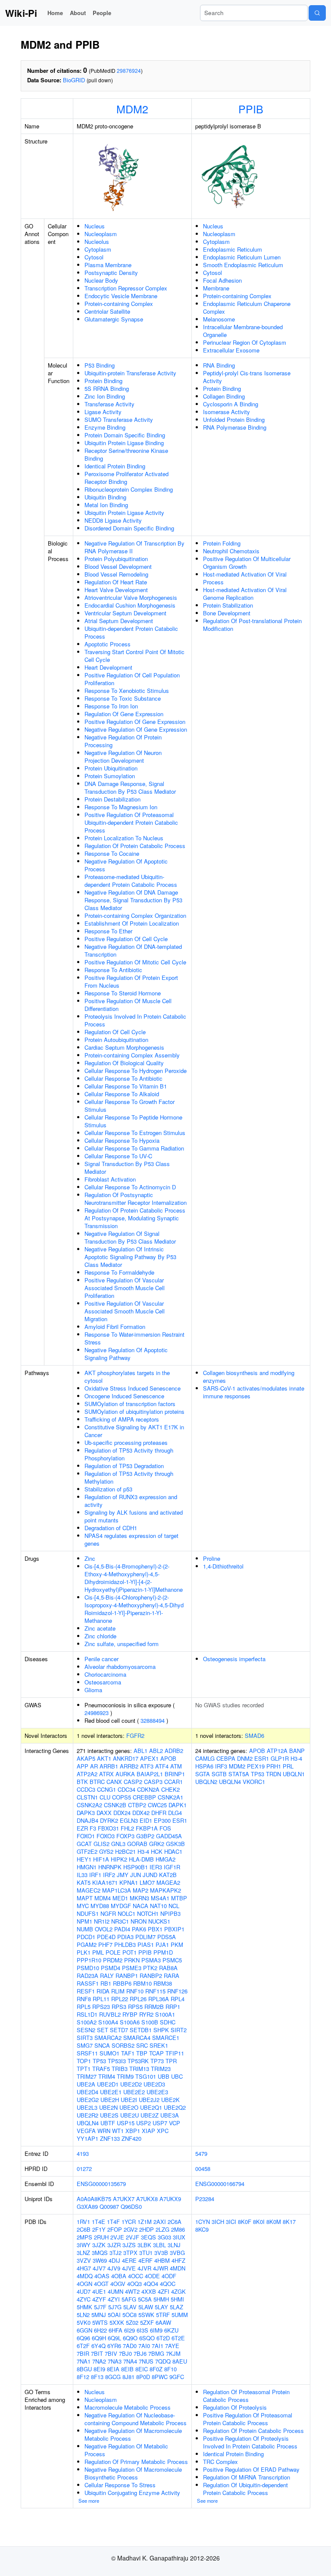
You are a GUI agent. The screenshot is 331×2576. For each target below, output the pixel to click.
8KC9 (202, 2229)
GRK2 (157, 1844)
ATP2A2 (87, 1774)
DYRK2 (109, 1820)
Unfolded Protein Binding (234, 419)
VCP (175, 2123)
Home (55, 13)
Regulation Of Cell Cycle (115, 1032)
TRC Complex (220, 2462)
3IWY (84, 2245)
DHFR (159, 1813)
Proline (212, 1558)
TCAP (156, 2053)
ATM (176, 1766)
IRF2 (109, 1875)
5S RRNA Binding (107, 388)
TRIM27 (87, 2076)
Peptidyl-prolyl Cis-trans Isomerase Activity (247, 377)
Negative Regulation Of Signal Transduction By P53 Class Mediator (130, 1237)
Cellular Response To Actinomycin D (130, 1187)
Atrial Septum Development (119, 621)
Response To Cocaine (112, 853)
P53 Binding (100, 365)
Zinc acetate (100, 1628)
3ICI (231, 2222)
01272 (84, 2169)
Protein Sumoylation (110, 776)
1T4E (98, 2222)
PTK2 (150, 1968)
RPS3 (119, 2007)
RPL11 (101, 1999)
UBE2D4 (87, 2092)
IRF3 (221, 1766)
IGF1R (172, 1867)
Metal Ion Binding (106, 505)
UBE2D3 (154, 2084)
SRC (142, 2045)
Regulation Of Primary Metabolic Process (136, 2462)
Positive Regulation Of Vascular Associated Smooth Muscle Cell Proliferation (125, 1288)
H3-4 (143, 1851)
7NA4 (130, 2361)
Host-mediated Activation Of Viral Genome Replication (245, 594)
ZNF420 (131, 2138)
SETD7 (119, 2030)
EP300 (162, 1820)
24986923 (97, 1713)
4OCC (136, 2276)
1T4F (113, 2222)
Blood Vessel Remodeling (116, 574)
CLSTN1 (87, 1797)
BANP (297, 1751)
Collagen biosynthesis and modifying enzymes (249, 1377)
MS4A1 (160, 1898)
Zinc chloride (100, 1636)
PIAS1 (146, 1944)
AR (94, 1766)
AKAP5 (86, 1758)
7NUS (146, 2361)
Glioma (93, 1690)
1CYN (203, 2222)
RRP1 (173, 2007)
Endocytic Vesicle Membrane (121, 296)
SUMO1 (109, 2053)
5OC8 (130, 2315)
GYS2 (106, 1851)
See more (89, 2501)
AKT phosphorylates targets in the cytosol (127, 1377)
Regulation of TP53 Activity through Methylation (129, 1477)
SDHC (168, 2022)
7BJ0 (125, 2353)
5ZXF (147, 2322)
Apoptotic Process (108, 644)
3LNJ (174, 2245)
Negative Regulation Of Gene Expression (136, 729)
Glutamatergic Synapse (114, 319)
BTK (82, 1782)
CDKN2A (148, 1789)
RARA (172, 1976)
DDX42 (141, 1813)
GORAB (137, 1844)
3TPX (130, 2253)
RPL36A (159, 1999)
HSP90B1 (136, 1867)
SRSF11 (87, 2053)
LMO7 (147, 1882)
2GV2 (131, 2229)
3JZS (129, 2245)
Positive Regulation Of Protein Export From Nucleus (131, 981)
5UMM (180, 2315)
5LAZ (176, 2307)
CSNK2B (115, 1805)
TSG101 (146, 2076)
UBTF (108, 2123)
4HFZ (178, 2260)
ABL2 (156, 1751)
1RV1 (83, 2222)
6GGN (84, 2330)
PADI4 (122, 1929)
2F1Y (99, 2229)
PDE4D (106, 1937)
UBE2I (129, 2100)
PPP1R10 (89, 1960)
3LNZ (83, 2253)
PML (98, 1952)
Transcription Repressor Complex (126, 288)
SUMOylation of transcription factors (130, 1404)
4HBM (162, 2260)
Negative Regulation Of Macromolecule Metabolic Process (133, 2434)
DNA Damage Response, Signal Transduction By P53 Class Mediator (130, 787)
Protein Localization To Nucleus (124, 838)
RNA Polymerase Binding (235, 427)
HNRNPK (110, 1867)
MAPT (85, 1898)
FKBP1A (147, 1828)
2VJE (117, 2237)
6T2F (83, 2346)
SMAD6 (254, 1736)
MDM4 (103, 1898)
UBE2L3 (87, 2107)
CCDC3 (86, 1789)
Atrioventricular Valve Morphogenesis (131, 597)
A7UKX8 (147, 2199)
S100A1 (165, 2014)
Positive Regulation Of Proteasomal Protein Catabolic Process (248, 2419)
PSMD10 (88, 1968)
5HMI (177, 2299)
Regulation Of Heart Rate (116, 582)
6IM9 (156, 2330)
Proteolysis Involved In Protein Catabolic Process (135, 1020)
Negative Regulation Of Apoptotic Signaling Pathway (126, 1354)
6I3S (142, 2330)
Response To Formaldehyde (119, 1272)
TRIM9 (125, 2076)
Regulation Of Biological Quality (124, 1063)
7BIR (83, 2353)
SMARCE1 (166, 2038)
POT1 (130, 1952)
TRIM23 (161, 2069)
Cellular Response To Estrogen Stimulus (135, 1133)
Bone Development (227, 613)
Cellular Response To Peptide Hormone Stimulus (133, 1121)
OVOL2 (104, 1929)
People (102, 13)
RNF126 (177, 1991)
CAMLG (205, 1758)
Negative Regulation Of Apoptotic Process (126, 865)
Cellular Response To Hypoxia (122, 1140)
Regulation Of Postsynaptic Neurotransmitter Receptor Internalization (136, 1199)
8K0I (259, 2222)
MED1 (120, 1898)
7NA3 (115, 2361)
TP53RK (138, 2061)
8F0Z (156, 2369)
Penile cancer (101, 1659)
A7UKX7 (124, 2199)
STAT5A (239, 1774)
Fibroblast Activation (110, 1179)
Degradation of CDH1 (111, 1528)
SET (103, 2030)
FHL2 (127, 1828)
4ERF (145, 2260)
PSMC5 (172, 1960)
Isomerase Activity (226, 412)
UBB (164, 2076)
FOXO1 (86, 1836)
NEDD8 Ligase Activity (113, 520)
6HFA (116, 2330)
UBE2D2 (131, 2084)
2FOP (115, 2229)
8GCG (113, 2377)
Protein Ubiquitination (111, 768)
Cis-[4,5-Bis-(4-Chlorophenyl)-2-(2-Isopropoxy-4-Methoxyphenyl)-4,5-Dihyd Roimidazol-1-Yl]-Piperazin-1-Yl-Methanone (134, 1609)
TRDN (273, 1774)
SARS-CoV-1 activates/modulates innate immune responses (254, 1392)
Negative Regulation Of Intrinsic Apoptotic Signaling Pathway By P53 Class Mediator (130, 1257)
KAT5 (84, 1882)
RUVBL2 (110, 2014)
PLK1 (84, 1952)
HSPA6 (204, 1766)
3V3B (161, 2253)
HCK (157, 1851)
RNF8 (84, 1999)
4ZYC (84, 2299)
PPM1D (163, 1952)
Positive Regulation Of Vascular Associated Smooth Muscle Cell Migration (125, 1311)
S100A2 (87, 2022)
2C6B (84, 2229)
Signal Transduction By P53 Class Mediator (127, 1168)
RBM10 (142, 1983)
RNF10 (135, 1991)
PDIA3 (125, 1937)
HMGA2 (165, 1859)
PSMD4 (111, 1968)
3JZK (99, 2245)
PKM (177, 1944)
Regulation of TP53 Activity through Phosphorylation (129, 1454)
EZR (82, 1828)
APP (83, 1766)
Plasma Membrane (108, 265)
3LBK (144, 2245)
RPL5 (84, 2007)
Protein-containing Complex (119, 304)
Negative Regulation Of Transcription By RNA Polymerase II (134, 547)
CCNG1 (106, 1789)
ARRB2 (129, 1766)
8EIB (127, 2369)
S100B (150, 2022)
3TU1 (146, 2253)
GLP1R (280, 1758)
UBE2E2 (134, 2092)
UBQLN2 (206, 1782)
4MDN (178, 2268)
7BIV (111, 2353)
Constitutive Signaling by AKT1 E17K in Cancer (134, 1431)
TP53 (99, 2061)
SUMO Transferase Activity (119, 419)
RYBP (130, 2014)
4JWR (161, 2268)
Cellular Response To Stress (120, 2485)
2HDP (147, 2229)
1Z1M (145, 2222)
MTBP (179, 1898)
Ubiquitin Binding (105, 497)
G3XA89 (87, 2206)
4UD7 (84, 2291)
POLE (113, 1952)
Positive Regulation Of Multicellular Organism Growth (247, 563)
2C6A (175, 2222)
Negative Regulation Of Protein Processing (123, 741)
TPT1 (84, 2069)
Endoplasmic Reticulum (233, 249)
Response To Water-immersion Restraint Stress (134, 1338)
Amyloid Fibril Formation (115, 1327)
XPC (163, 2131)
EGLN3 (129, 1820)
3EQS (148, 2237)
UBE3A (170, 2115)
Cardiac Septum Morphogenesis (124, 1047)
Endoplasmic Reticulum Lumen (242, 257)
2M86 (178, 2229)
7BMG (156, 2353)
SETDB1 (141, 2030)
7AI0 (144, 2346)
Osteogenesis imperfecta (234, 1659)
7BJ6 (140, 2353)
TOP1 (84, 2061)
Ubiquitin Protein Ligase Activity (124, 513)
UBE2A (86, 2084)
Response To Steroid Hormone (123, 993)
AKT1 (104, 1758)
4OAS (102, 2276)
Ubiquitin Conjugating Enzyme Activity (132, 2493)
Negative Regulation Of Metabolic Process (126, 2450)
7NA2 (99, 2361)
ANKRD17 (126, 1758)
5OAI (114, 2315)
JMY (123, 1875)
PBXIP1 (174, 1929)
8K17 (289, 2222)
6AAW (163, 2322)
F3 (93, 1828)
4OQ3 (134, 2284)
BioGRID (74, 80)
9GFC (177, 2377)
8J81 (128, 2377)
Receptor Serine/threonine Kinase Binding (126, 454)
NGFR (108, 1913)
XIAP (148, 2131)
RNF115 (155, 1991)
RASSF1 (88, 1983)
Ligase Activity (103, 412)
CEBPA (226, 1758)
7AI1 (158, 2346)
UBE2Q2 (175, 2107)
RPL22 (120, 1999)
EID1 (146, 1820)
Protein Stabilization (228, 605)
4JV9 (114, 2268)
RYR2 (146, 2014)
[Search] (317, 13)
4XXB (149, 2291)
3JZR (114, 2245)
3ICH (218, 2222)
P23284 (205, 2199)
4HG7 (84, 2268)
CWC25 (157, 1805)
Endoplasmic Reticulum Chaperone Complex (247, 307)
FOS (165, 1828)
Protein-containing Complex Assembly (132, 1055)
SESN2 (86, 2030)
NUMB (85, 1929)
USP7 (160, 2123)
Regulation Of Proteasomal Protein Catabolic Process (246, 2396)
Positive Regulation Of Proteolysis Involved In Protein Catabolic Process (250, 2442)
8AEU (180, 2361)
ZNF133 (110, 2138)
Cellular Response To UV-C (118, 1156)
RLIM (118, 1991)
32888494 (153, 1720)
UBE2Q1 (151, 2107)
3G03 (164, 2237)
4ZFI (164, 2291)
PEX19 (256, 1766)
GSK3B (175, 1844)
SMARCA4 (137, 2038)
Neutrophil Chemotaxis (231, 551)
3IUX (179, 2237)
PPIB (251, 109)
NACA (141, 1906)
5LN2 (83, 2315)
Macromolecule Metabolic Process (128, 2407)
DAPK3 (86, 1813)
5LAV (130, 2307)
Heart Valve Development (116, 590)
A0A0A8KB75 (94, 2199)
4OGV (118, 2284)
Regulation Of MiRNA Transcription (247, 2477)
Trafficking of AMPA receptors (122, 1419)
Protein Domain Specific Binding (125, 435)
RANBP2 (151, 1976)
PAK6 (139, 1929)
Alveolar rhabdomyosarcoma (120, 1667)
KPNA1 (129, 1882)
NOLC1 (126, 1913)
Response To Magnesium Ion (121, 807)
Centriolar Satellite (107, 311)
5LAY (161, 2307)
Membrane (216, 288)
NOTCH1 (148, 1913)
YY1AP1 (87, 2138)
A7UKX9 (170, 2199)
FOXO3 (106, 1836)
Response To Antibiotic (113, 970)
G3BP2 (145, 1836)
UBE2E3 (157, 2092)
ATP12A (277, 1751)
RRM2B (154, 2007)
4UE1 (99, 2291)
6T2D (163, 2338)
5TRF (163, 2315)
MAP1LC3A (117, 1890)
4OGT (101, 2284)
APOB (168, 1758)
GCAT (84, 1844)
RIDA (103, 1991)
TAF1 (128, 2053)
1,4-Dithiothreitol (223, 1566)
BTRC (97, 1782)
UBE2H (110, 2100)
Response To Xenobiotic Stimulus (127, 691)
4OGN (84, 2284)
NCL (174, 1906)
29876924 (129, 70)
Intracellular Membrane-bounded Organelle (243, 331)
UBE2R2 (87, 2115)
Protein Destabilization (112, 799)
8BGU (84, 2369)
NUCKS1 (159, 1921)
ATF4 (162, 1766)
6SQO (147, 2338)
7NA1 (84, 2361)
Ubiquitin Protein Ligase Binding (124, 443)
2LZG (162, 2229)
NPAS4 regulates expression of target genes (131, 1539)
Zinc (90, 1558)
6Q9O (130, 2338)
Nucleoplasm (101, 234)
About (78, 13)
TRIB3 (120, 2069)
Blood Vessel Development (118, 566)
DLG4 (175, 1813)
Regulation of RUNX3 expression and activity (131, 1501)
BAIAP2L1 (150, 1774)
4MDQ (85, 2276)
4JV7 (99, 2268)
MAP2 (141, 1890)
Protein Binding (103, 381)
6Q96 (83, 2338)
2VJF (133, 2237)
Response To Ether (108, 931)
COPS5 (122, 1797)
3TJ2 (116, 2253)
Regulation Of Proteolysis (235, 2407)
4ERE (129, 2260)
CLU (105, 1797)
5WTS (100, 2322)
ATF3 (147, 1766)
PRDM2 (113, 1960)
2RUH (101, 2237)
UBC (177, 2076)
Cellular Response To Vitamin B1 (126, 1086)
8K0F (245, 2222)
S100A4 (108, 2022)
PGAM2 (87, 1944)
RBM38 (163, 1983)
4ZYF (99, 2299)
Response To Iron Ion (111, 706)
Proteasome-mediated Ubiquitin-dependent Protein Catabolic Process (131, 881)
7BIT (97, 2353)
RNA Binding (219, 365)
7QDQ (163, 2361)
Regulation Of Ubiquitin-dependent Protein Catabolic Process (245, 2489)
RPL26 (138, 1999)
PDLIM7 (145, 1937)
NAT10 (158, 1906)
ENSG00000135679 (101, 2184)
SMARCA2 (108, 2038)
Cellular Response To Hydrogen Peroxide (136, 1071)
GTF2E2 (87, 1851)
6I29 (130, 2330)
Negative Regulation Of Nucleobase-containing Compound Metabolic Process (136, 2419)
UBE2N (108, 2107)
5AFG (129, 2299)
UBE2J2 (149, 2100)
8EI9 (99, 2369)
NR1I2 (102, 1921)
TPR (171, 2061)
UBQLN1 (294, 1774)
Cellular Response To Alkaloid (122, 1094)
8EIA (113, 2369)
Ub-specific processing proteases (126, 1442)
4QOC (168, 2284)
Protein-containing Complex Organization (135, 915)
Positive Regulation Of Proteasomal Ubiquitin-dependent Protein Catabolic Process (131, 822)
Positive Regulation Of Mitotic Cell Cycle (135, 962)
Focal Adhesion (222, 280)
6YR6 (114, 2346)
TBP (142, 2053)
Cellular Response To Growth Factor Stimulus (130, 1106)
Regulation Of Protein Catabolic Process (135, 846)
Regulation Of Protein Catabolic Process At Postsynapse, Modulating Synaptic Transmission (135, 1218)
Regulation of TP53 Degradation (124, 1466)
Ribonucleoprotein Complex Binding (129, 489)
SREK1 (159, 2045)
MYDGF (121, 1906)
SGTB (219, 1774)
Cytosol (94, 257)
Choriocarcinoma (105, 1674)
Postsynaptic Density (111, 273)
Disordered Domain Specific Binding (129, 528)
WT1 (118, 2131)
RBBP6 (122, 1983)
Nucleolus (97, 242)
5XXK (117, 2322)
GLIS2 (101, 1844)
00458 (203, 2169)
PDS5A (167, 1937)
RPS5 (135, 2007)
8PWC (160, 2377)
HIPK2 (119, 1859)
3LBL (159, 2245)
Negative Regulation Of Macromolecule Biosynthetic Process (133, 2473)
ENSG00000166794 (220, 2184)
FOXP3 (125, 1836)
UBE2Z (150, 2115)
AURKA (125, 1774)
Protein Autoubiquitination (116, 1040)
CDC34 (126, 1789)
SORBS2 (123, 2045)
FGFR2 (135, 1736)
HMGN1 (87, 1867)
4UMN (116, 2291)
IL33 (82, 1875)
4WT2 (132, 2291)
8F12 (83, 2377)
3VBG (177, 2253)
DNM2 (245, 1758)
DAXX (104, 1813)
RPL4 (178, 1999)
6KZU (171, 2330)
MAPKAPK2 (165, 1890)
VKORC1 (254, 1782)
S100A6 (130, 2022)
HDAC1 (173, 1851)
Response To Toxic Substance (123, 698)
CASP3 (153, 1782)
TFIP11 (175, 2053)
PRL (288, 1766)
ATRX (106, 1774)
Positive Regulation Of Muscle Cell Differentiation (128, 1005)
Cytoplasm (98, 249)
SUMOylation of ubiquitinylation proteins (134, 1411)
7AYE (172, 2346)
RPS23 (101, 2007)
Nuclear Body (101, 280)
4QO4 (151, 2284)
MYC (83, 1906)
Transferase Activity (109, 404)
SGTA (203, 1774)
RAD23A (87, 1976)
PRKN (132, 1960)
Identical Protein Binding (115, 466)
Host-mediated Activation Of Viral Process (245, 578)
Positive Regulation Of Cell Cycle (126, 939)
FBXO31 (108, 1828)
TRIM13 (139, 2069)
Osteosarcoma (103, 1682)
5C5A (145, 2299)
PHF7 (105, 1944)
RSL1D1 (87, 2014)
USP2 (144, 2123)
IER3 (156, 1867)
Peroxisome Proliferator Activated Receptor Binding (126, 478)
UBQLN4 (88, 2123)
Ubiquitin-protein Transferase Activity (130, 373)
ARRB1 (109, 1766)
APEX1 (149, 1758)
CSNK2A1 (170, 1797)
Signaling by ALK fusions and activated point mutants (134, 1516)
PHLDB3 (125, 1944)
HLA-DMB (141, 1859)
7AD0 (130, 2346)
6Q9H (99, 2338)
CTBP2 (137, 1805)
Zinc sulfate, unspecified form (122, 1644)
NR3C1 (120, 1921)
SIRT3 (85, 2038)
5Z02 (132, 2322)
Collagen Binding (224, 396)
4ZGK (178, 2291)
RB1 (106, 1983)
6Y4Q (98, 2346)
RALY (107, 1976)
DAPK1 (178, 1805)
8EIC (142, 2369)
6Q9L (114, 2338)
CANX (114, 1782)
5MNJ (99, 2315)
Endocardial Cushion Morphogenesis (130, 605)
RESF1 (86, 1991)
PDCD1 (86, 1937)
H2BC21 (125, 1851)
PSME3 (132, 1968)
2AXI (160, 2222)
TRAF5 (101, 2069)
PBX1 (155, 1929)
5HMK (84, 2307)
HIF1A (101, 1859)
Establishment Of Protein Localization (132, 923)
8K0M (274, 2222)
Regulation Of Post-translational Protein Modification (252, 625)
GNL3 (118, 1844)
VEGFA (86, 2131)
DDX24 (122, 1813)
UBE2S (109, 2115)
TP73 (157, 2061)
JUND (150, 1875)
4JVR (144, 2268)
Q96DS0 (131, 2206)
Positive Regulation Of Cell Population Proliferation (132, 679)
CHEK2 (170, 1789)
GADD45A (169, 1836)
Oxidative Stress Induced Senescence (133, 1388)
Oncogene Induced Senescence (124, 1396)
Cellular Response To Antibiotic (123, 1078)
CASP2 (133, 1782)
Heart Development (108, 667)
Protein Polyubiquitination (116, 559)
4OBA (119, 2276)
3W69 (100, 2260)
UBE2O (129, 2107)
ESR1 (180, 1820)
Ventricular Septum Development (125, 613)
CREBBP (144, 1797)
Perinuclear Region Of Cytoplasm (245, 342)
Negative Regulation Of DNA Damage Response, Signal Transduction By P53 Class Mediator (133, 900)
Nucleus (95, 226)
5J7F (100, 2307)
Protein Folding (222, 543)
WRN (104, 2131)
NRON (139, 1921)
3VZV (84, 2260)
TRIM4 (107, 2076)
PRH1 (274, 1766)
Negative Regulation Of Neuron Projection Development (123, 756)
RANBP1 (127, 1976)
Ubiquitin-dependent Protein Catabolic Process (131, 632)
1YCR (129, 2222)
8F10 (170, 2369)
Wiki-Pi (21, 13)
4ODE (152, 2276)
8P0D (143, 2377)
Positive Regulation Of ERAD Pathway (251, 2469)
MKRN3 (139, 1898)
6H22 (100, 2330)
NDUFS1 (88, 1913)
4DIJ (114, 2260)
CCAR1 (173, 1782)
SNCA (102, 2045)
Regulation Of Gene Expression (124, 714)
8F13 (97, 2377)
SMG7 (85, 2045)
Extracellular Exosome (231, 350)
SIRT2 (179, 2030)
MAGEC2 (89, 1890)
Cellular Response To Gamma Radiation (134, 1148)
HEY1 (84, 1859)
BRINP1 (175, 1774)
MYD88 (100, 1906)
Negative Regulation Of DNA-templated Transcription (133, 950)
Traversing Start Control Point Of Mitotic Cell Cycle (134, 656)
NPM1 (84, 1921)
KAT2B (168, 1875)
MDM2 (132, 109)
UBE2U (130, 2115)
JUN (136, 1875)
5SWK (146, 2315)
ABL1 (141, 1751)
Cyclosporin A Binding (231, 404)
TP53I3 (117, 2061)
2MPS (84, 2237)
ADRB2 (174, 1751)
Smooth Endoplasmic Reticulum (243, 265)
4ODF (169, 2276)
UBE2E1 (111, 2092)
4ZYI (114, 2299)
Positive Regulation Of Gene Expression (135, 722)
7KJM (173, 2353)
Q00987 (109, 2206)
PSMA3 (151, 1960)
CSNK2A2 (89, 1805)
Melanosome (219, 319)
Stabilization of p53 (108, 1489)
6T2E (178, 2338)
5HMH (161, 2299)
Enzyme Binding (105, 427)
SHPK (161, 2030)
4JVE (129, 2268)
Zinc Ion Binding (105, 396)
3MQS (100, 2253)
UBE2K (170, 2100)
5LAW (146, 2307)
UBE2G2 (88, 2100)
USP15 (126, 2123)
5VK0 (84, 2322)
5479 (201, 2153)
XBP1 (133, 2131)
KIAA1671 (105, 1882)
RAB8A (168, 1968)
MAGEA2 (168, 1882)
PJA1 (162, 1944)
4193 (83, 2153)
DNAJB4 (87, 1820)
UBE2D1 (108, 2084)
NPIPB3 (170, 1913)
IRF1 (95, 1875)
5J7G (115, 2307)
